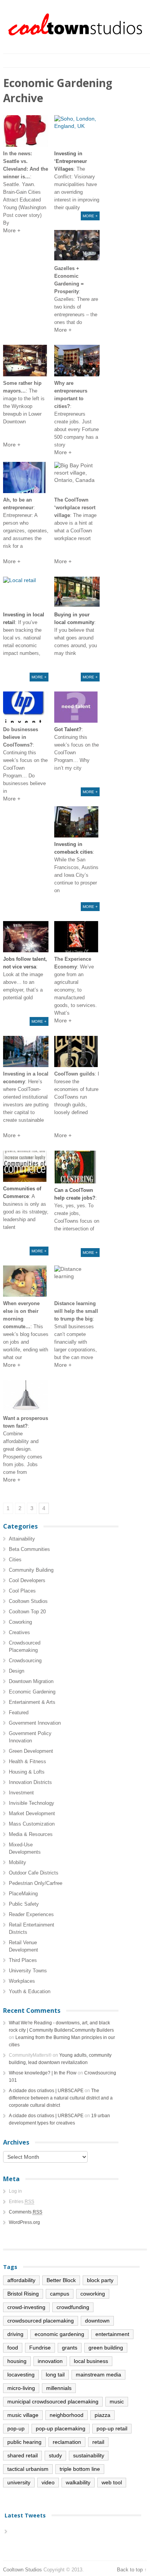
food (13, 2348)
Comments (26, 2212)
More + (90, 216)
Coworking (20, 1622)
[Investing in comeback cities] (77, 822)
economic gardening (59, 2334)
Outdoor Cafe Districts (34, 1873)
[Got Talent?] (77, 707)
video (48, 2482)
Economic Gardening (32, 1692)
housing (17, 2361)
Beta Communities (29, 1549)
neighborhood (67, 2415)
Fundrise (40, 2348)
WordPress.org (24, 2222)
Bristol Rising (23, 2294)
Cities (15, 1560)
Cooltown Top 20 (27, 1612)
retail (98, 2442)
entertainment (112, 2334)
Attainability (22, 1539)
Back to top (130, 2570)
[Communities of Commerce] (26, 1166)
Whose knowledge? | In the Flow (43, 2073)
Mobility (17, 1862)
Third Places (23, 1960)
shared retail (22, 2455)
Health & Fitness (27, 1761)
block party (100, 2280)
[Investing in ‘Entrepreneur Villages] (77, 131)
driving (15, 2334)
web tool (112, 2482)
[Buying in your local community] (77, 592)
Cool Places (22, 1591)
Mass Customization (32, 1824)
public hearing (24, 2442)
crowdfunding (73, 2307)
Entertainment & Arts (32, 1702)
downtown (97, 2321)
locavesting (21, 2375)
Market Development (32, 1813)
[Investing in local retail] (26, 592)
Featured (19, 1713)
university (19, 2482)
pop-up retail (112, 2428)
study (55, 2455)
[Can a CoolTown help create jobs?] (77, 1167)
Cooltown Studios (28, 1601)
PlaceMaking (23, 1894)
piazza (102, 2415)
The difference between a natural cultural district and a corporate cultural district (61, 2098)
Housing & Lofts (27, 1772)
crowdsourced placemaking (41, 2321)
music (117, 2401)
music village (23, 2415)
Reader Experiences (31, 1914)
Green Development (31, 1751)
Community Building (31, 1570)
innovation (50, 2361)
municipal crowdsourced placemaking (53, 2401)
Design (17, 1671)
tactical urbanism (28, 2469)
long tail (55, 2375)
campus (60, 2294)
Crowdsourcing (25, 1661)
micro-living (21, 2388)
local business (91, 2361)
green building (106, 2348)
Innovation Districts (30, 1782)
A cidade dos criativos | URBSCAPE (46, 2091)
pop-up (16, 2428)
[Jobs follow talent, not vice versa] (26, 937)
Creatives (19, 1632)
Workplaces (22, 1981)
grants (70, 2348)
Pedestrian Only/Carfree (36, 1883)
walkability (78, 2482)
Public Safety (24, 1904)
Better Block (61, 2280)
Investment (21, 1793)
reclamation (67, 2442)
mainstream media (98, 2375)
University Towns (28, 1971)
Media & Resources (31, 1834)
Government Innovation (35, 1723)
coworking (93, 2294)
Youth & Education (30, 1991)
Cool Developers (27, 1580)
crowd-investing (26, 2307)
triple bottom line (80, 2469)
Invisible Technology (32, 1803)
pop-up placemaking (61, 2428)
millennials (59, 2388)
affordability (21, 2280)
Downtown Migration (31, 1681)
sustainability (89, 2455)
